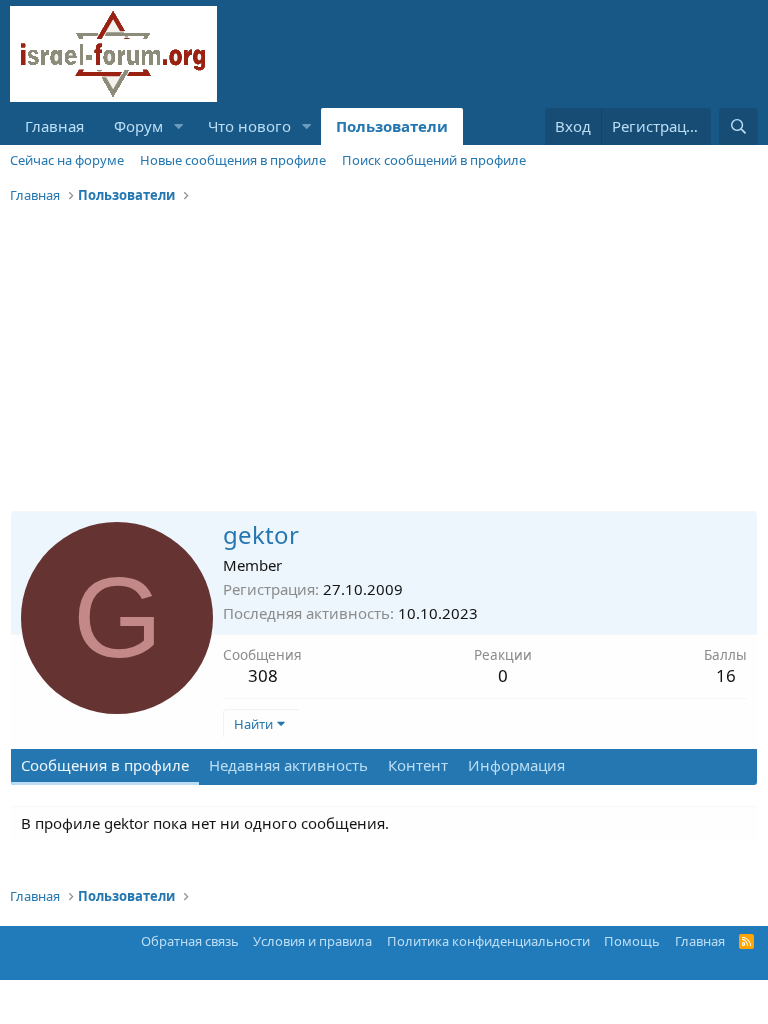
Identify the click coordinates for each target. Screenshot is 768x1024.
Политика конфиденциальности (488, 941)
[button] (179, 126)
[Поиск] (738, 126)
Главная (54, 126)
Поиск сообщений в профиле (434, 160)
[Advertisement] (384, 361)
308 (263, 675)
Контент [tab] (418, 765)
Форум (138, 126)
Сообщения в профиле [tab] (105, 765)
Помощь (632, 941)
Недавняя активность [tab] (288, 765)
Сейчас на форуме (67, 160)
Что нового (249, 126)
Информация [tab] (516, 765)
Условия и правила (312, 941)
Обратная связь (190, 941)
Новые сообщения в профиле (233, 160)
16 (726, 675)
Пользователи (392, 126)
